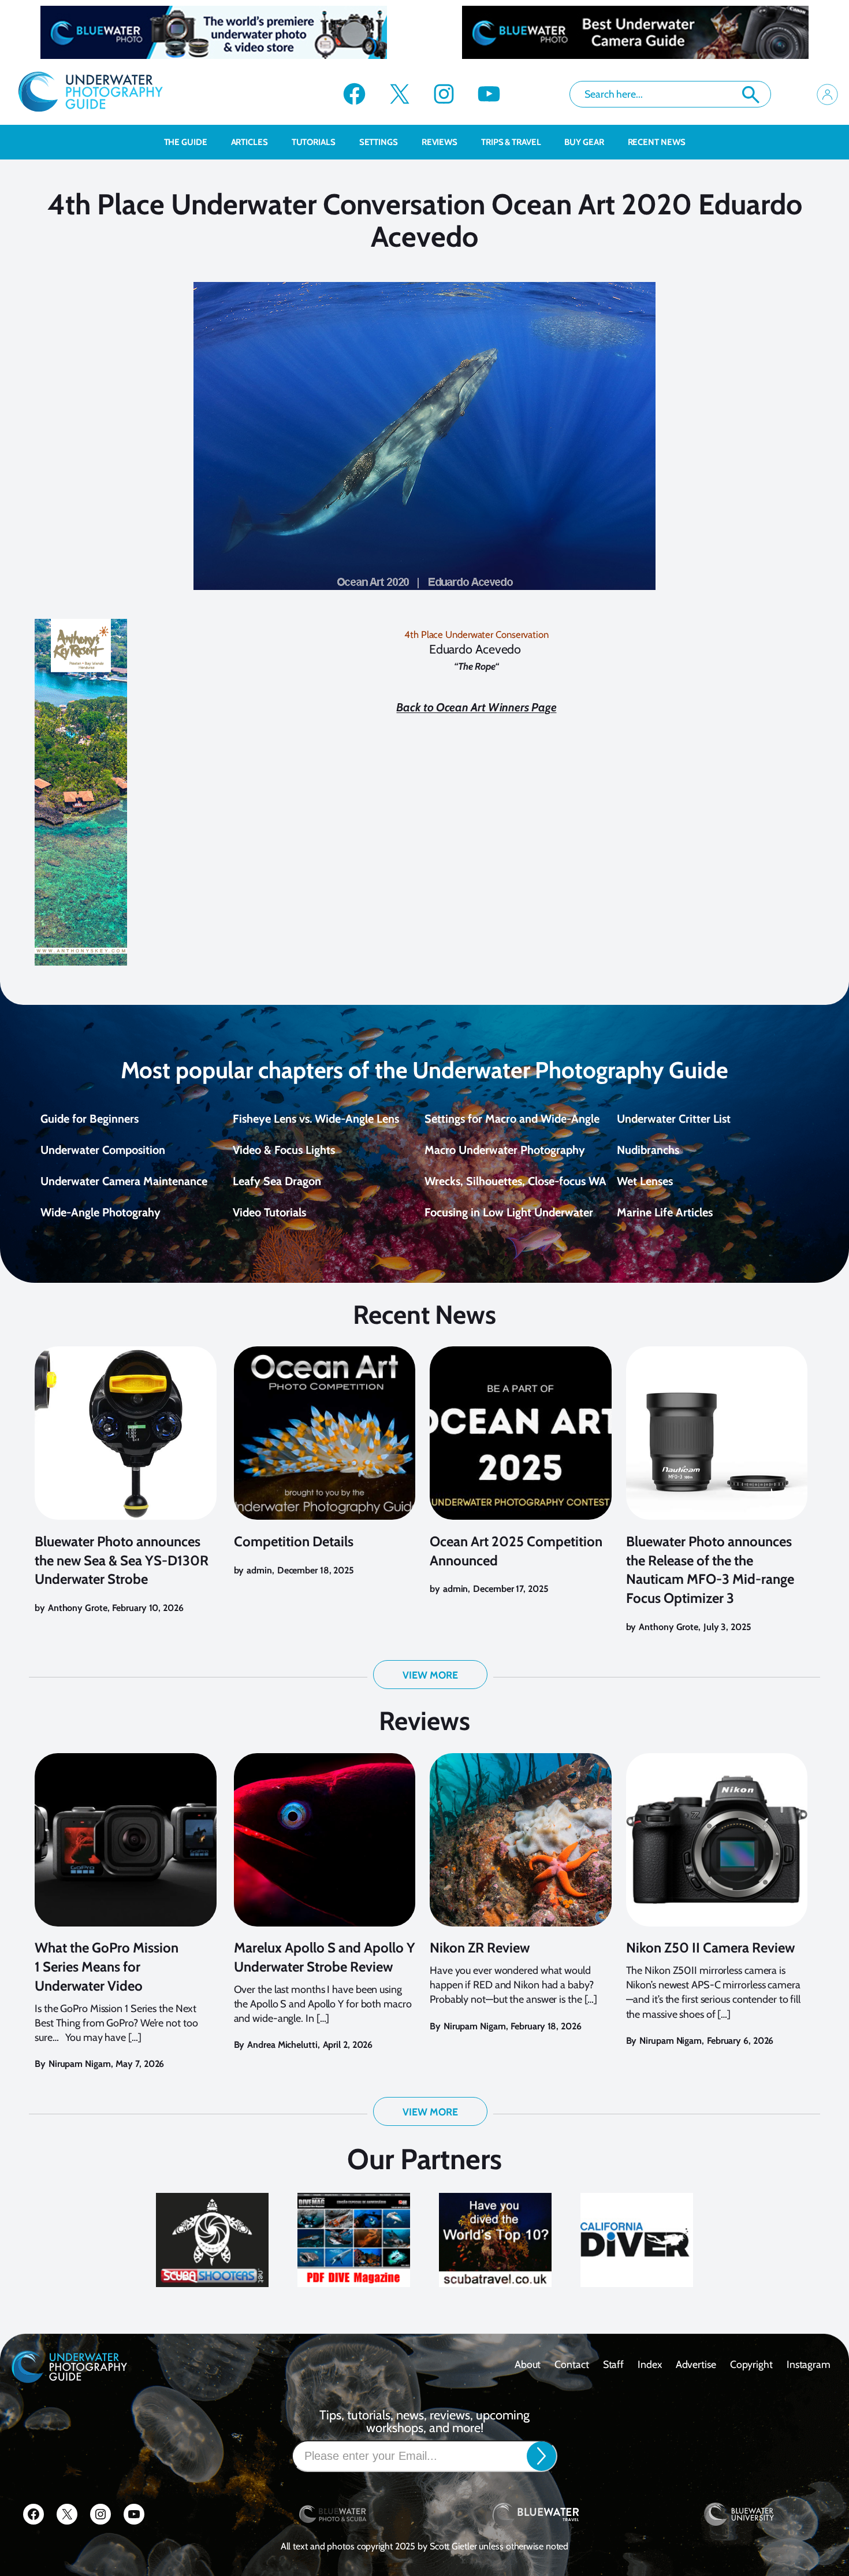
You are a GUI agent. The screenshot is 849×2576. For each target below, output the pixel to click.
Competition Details (294, 1541)
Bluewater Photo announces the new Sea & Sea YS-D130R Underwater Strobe (122, 1560)
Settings (379, 142)
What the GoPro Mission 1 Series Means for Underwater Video (107, 1967)
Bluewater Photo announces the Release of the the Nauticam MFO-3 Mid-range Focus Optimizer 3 (710, 1570)
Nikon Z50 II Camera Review (710, 1948)
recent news (657, 142)
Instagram (809, 2364)
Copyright (751, 2364)
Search (751, 95)
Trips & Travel (511, 142)
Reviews (440, 142)
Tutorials (314, 142)
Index (650, 2364)
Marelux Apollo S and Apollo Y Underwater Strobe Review (325, 1957)
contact (571, 2364)
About (528, 2364)
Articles (250, 142)
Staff (614, 2364)
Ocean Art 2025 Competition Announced (516, 1551)
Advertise (696, 2364)
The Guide (186, 142)
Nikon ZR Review (480, 1948)
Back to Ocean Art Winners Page (476, 707)
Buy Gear (584, 142)
